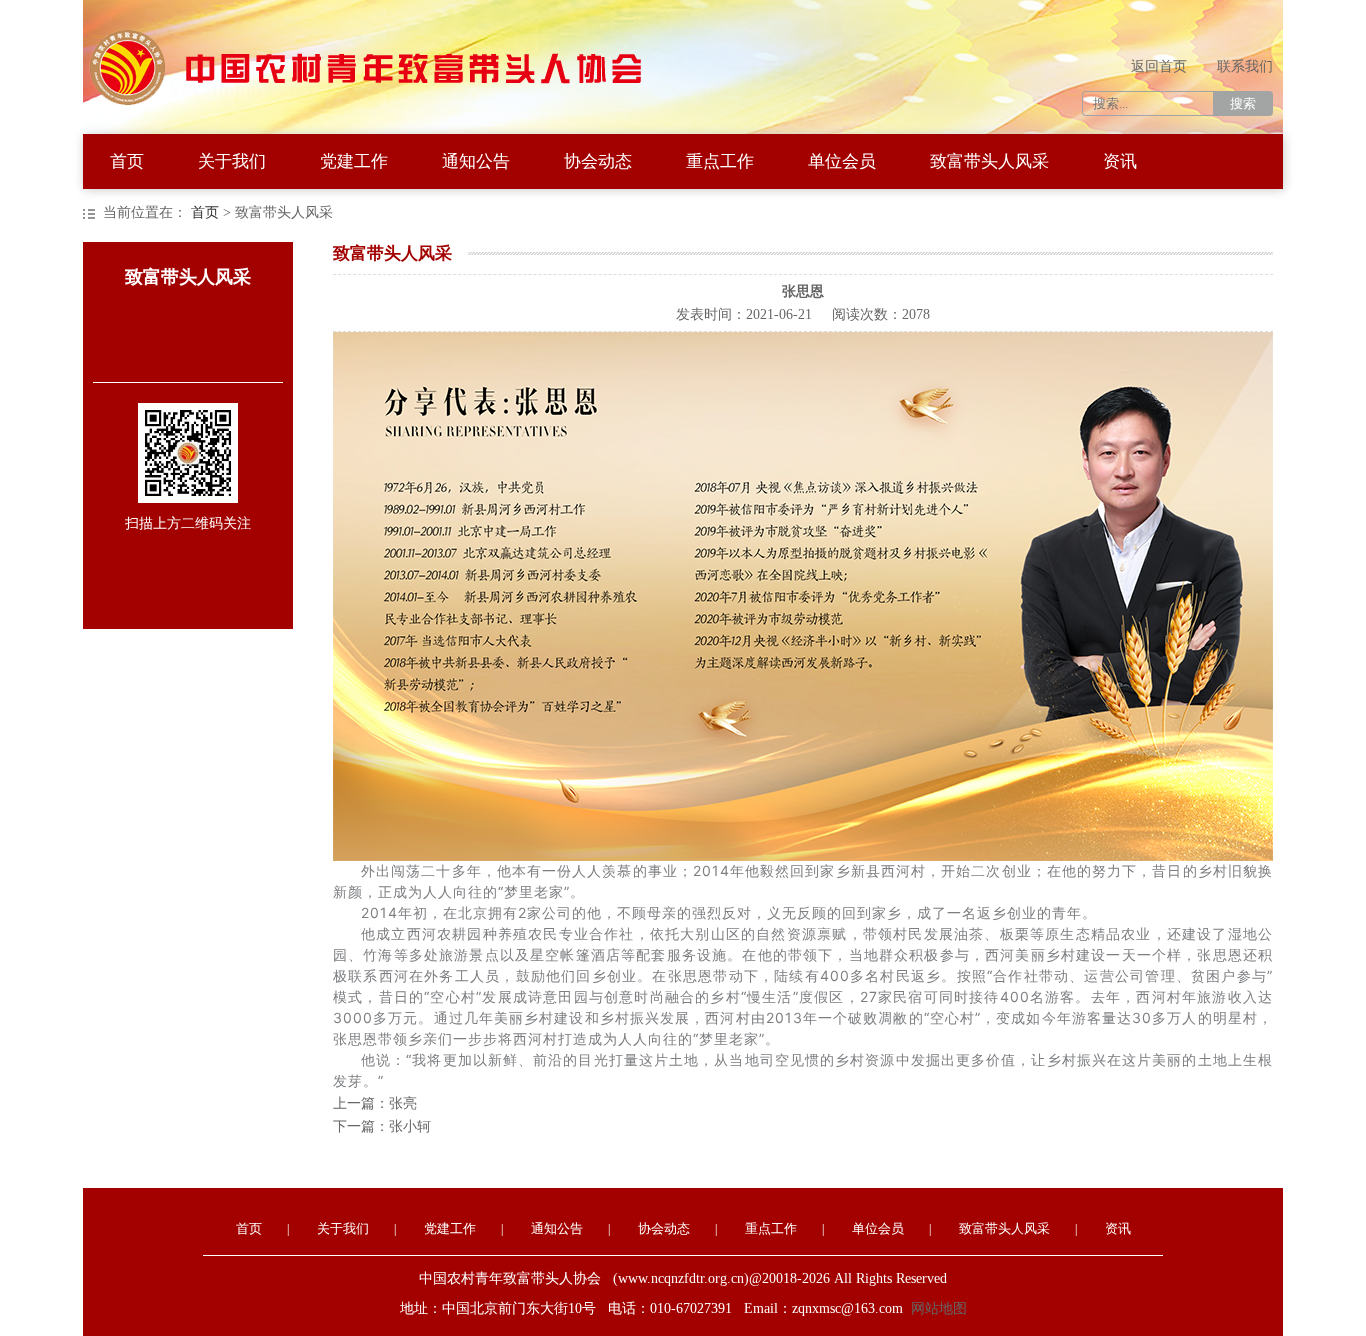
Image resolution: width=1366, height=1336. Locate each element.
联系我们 (1245, 66)
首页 (127, 161)
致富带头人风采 (989, 161)
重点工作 (720, 161)
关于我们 (232, 161)
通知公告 (476, 161)
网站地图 (939, 1308)
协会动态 (598, 161)
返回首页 (1159, 66)
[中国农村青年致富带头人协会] (383, 35)
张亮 (403, 1103)
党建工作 (354, 161)
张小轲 (410, 1126)
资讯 (1120, 161)
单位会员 (842, 161)
